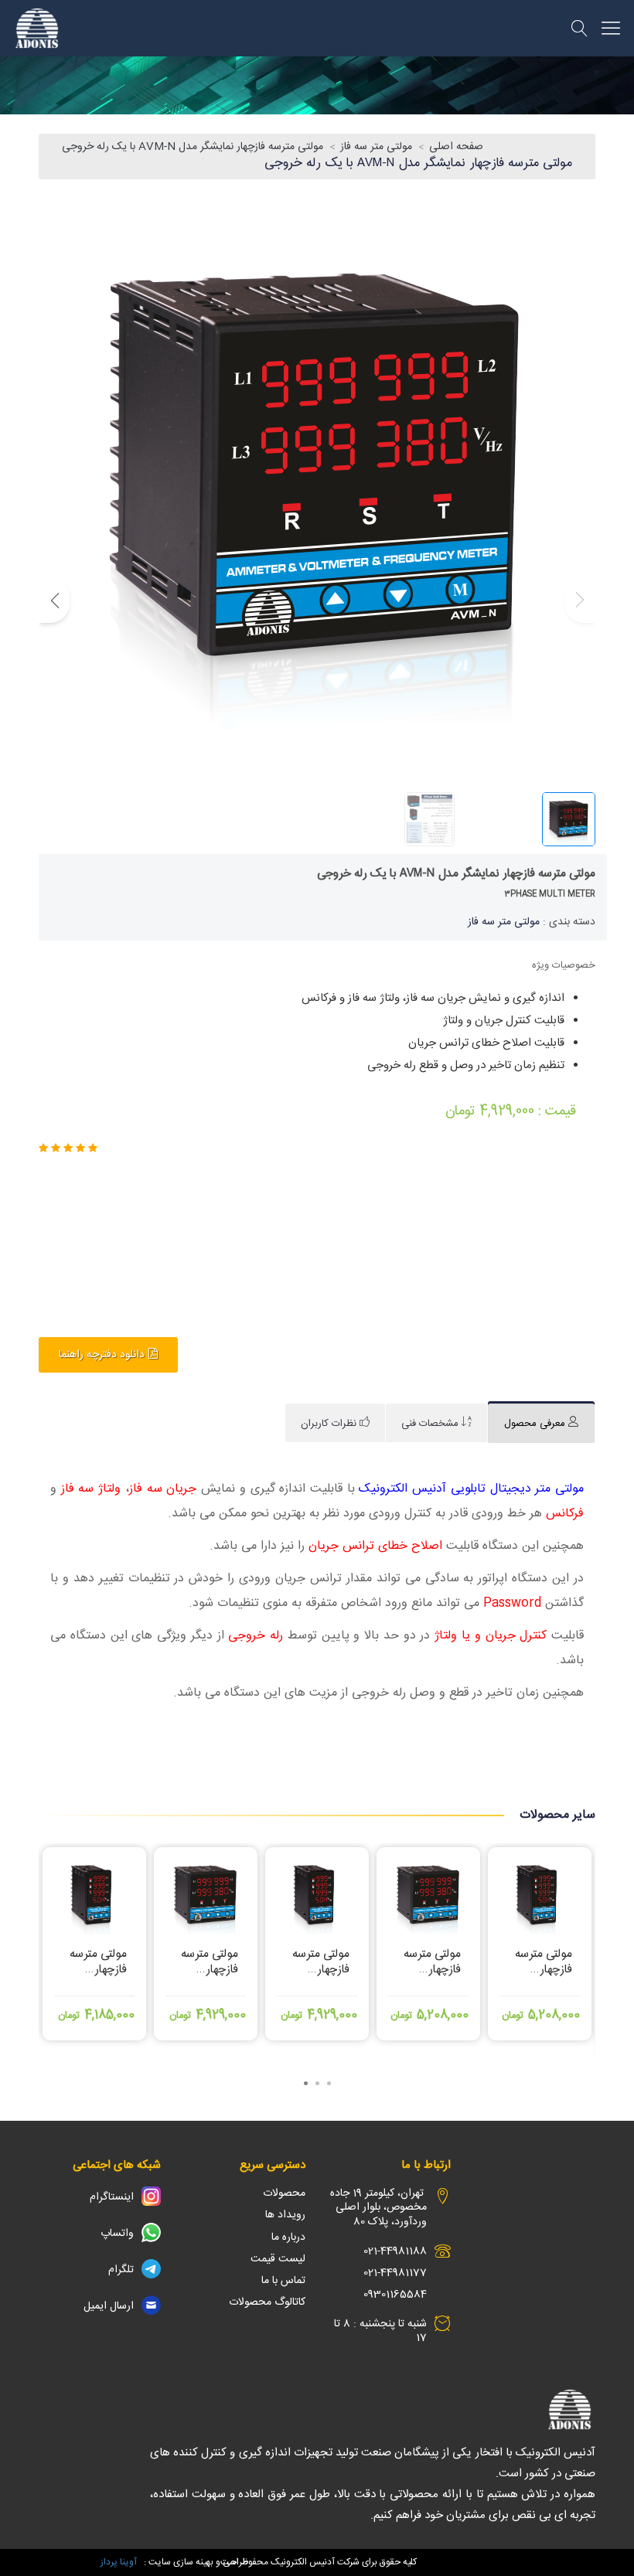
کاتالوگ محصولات (267, 2302)
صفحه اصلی (456, 147)
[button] (54, 600)
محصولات (284, 2193)
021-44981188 (395, 2251)
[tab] (541, 1423)
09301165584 (395, 2295)
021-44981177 (395, 2273)
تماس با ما (283, 2281)
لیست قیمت (278, 2259)
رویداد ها (285, 2215)
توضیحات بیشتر (95, 2016)
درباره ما (288, 2237)
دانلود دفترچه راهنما (102, 1355)
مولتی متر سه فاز (376, 147)
